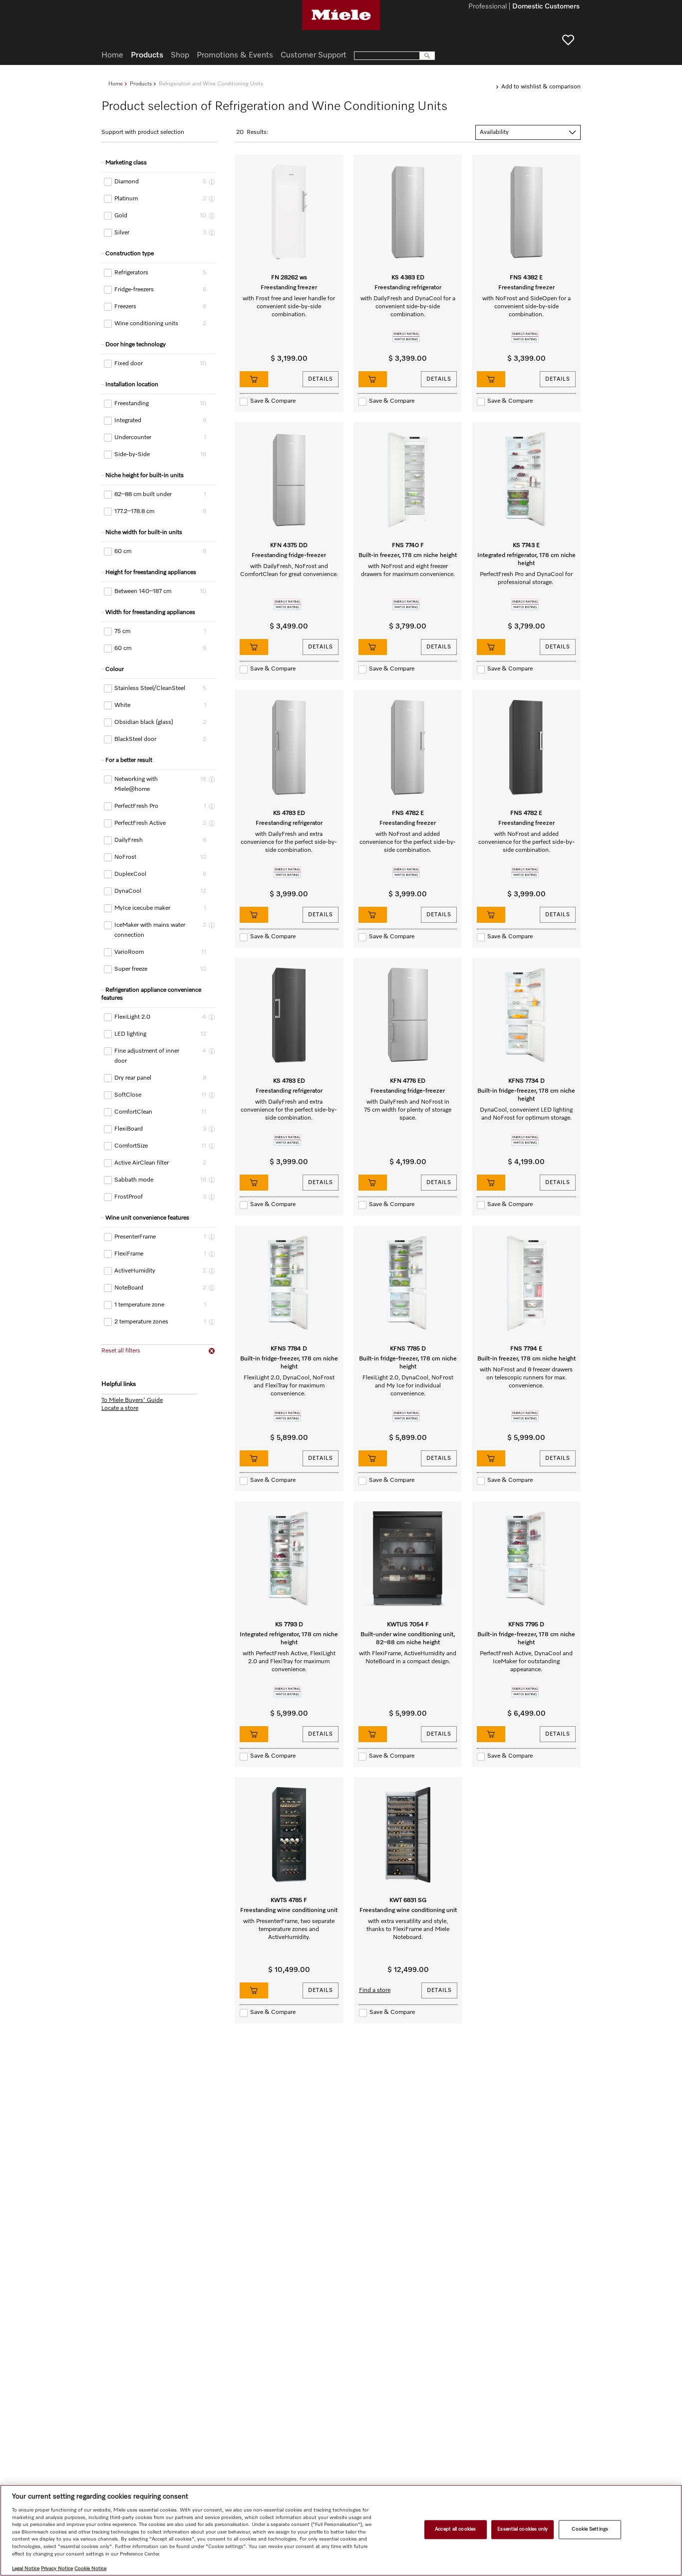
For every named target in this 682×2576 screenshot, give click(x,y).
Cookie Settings (590, 2530)
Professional (488, 7)
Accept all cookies (455, 2530)
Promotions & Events (235, 55)
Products (141, 84)
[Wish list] (568, 40)
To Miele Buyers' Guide (132, 1400)
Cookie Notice (90, 2569)
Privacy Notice (57, 2569)
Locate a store (120, 1408)
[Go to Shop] (254, 379)
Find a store (375, 1990)
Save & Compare (273, 401)
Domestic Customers (546, 7)
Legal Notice (26, 2569)
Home (116, 84)
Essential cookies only (522, 2530)
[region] (341, 2530)
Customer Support (314, 55)
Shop (180, 55)
